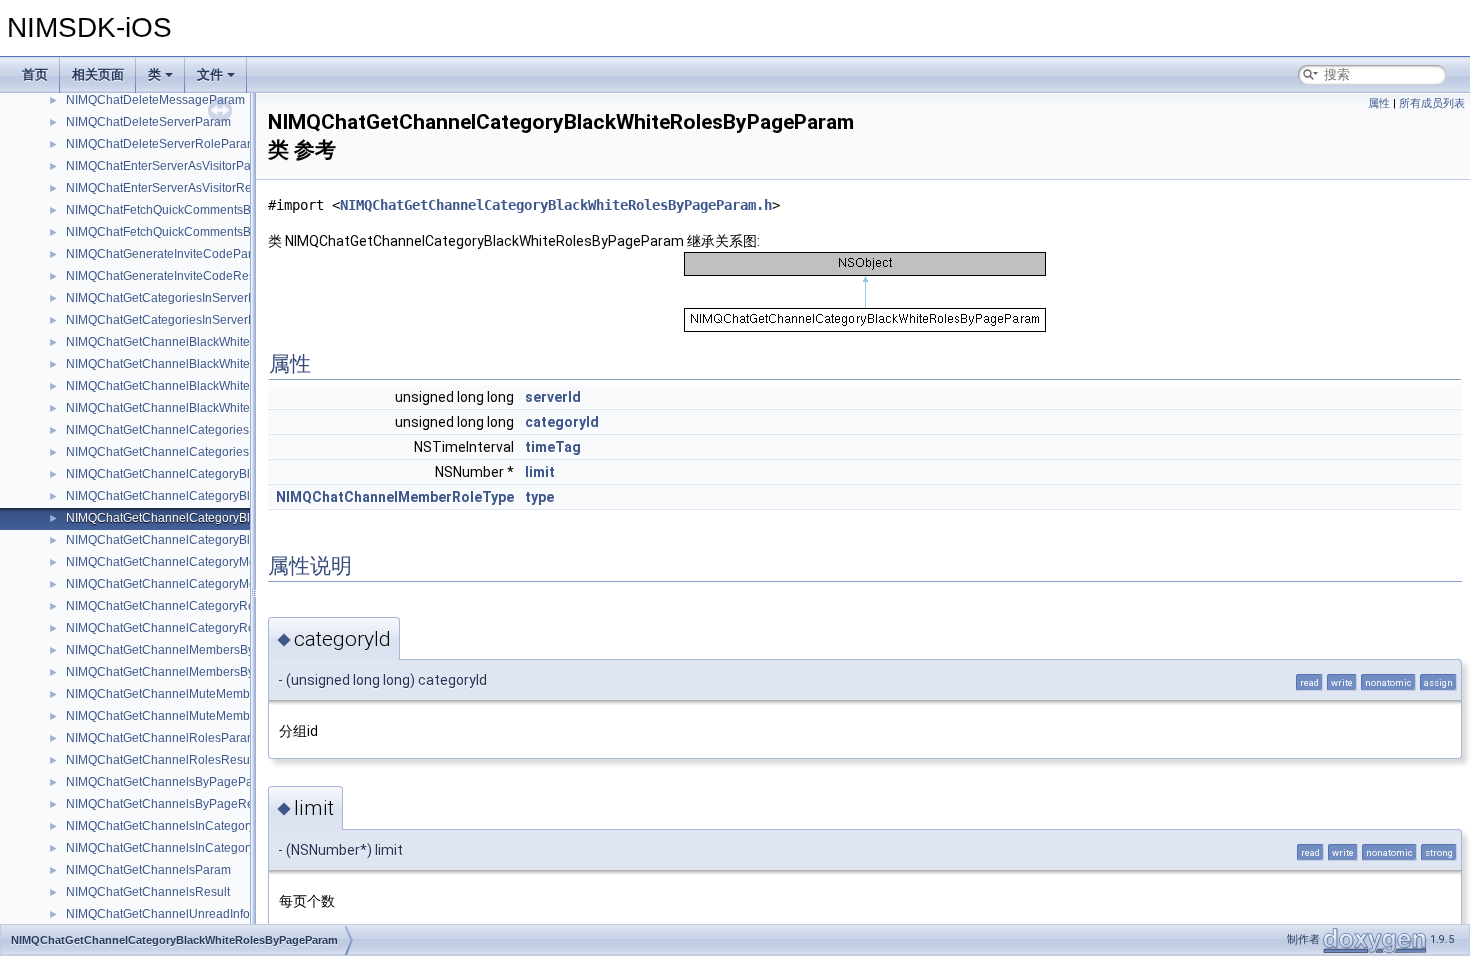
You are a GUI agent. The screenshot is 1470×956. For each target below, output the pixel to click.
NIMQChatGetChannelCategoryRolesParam (186, 606)
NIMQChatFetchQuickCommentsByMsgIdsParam (199, 210)
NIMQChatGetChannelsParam (148, 870)
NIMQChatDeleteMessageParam (155, 100)
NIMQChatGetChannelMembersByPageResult (192, 672)
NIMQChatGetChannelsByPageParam (170, 782)
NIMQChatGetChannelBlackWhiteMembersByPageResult (222, 364)
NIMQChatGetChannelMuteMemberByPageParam (203, 694)
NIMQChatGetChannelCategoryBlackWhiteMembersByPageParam (248, 474)
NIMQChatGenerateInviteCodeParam (167, 254)
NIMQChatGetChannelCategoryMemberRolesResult (208, 584)
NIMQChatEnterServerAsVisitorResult (168, 188)
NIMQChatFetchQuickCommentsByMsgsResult (193, 232)
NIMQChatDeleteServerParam (148, 122)
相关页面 (98, 74)
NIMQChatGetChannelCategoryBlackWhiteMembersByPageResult (247, 496)
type (539, 497)
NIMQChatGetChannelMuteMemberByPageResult (202, 716)
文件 (210, 74)
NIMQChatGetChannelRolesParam (161, 738)
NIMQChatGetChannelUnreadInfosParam (179, 914)
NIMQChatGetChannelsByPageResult (169, 804)
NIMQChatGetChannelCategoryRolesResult (186, 628)
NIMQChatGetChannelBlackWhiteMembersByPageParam (223, 342)
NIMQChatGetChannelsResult (148, 892)
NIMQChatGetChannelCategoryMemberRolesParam (209, 562)
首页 (35, 74)
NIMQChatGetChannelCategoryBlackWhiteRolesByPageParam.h (556, 205)
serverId (553, 397)
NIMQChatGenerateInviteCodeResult (167, 276)
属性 (1379, 103)
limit (540, 472)
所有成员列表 (1432, 103)
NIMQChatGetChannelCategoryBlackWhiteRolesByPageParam (238, 518)
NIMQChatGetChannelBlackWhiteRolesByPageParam (213, 386)
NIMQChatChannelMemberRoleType (395, 497)
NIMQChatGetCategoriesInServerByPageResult (196, 320)
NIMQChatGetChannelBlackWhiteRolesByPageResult (213, 408)
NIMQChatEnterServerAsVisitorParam (169, 166)
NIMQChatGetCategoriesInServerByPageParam (196, 298)
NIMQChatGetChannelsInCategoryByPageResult (199, 848)
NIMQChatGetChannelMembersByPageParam (192, 650)
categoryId (562, 422)
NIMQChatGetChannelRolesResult (161, 760)
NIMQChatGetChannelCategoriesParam (175, 430)
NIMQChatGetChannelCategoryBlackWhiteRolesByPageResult (238, 540)
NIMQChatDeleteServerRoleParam (161, 144)
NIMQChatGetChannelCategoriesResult (175, 452)
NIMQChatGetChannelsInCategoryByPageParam (200, 826)
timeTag (553, 447)
